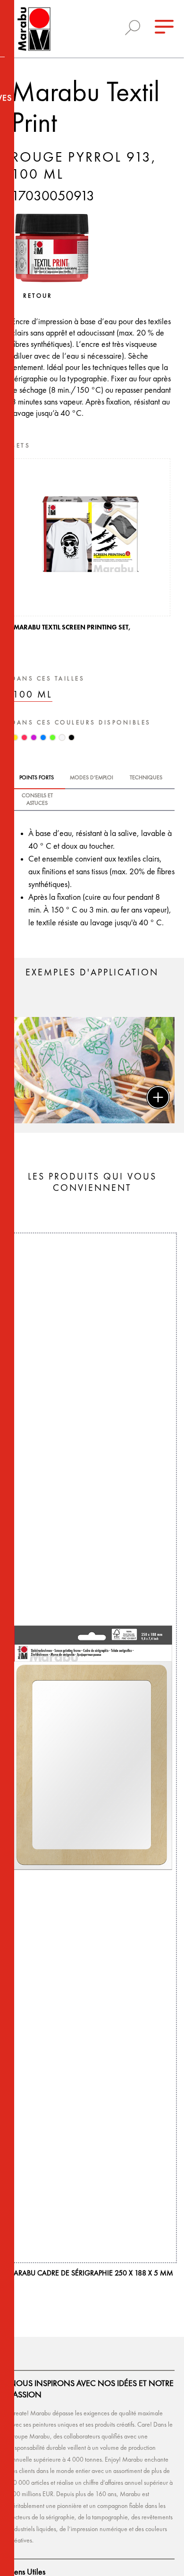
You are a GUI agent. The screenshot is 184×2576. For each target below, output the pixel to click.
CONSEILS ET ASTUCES (37, 800)
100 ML (33, 695)
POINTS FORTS (37, 778)
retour (38, 296)
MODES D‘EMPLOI (92, 778)
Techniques (146, 778)
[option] (92, 547)
